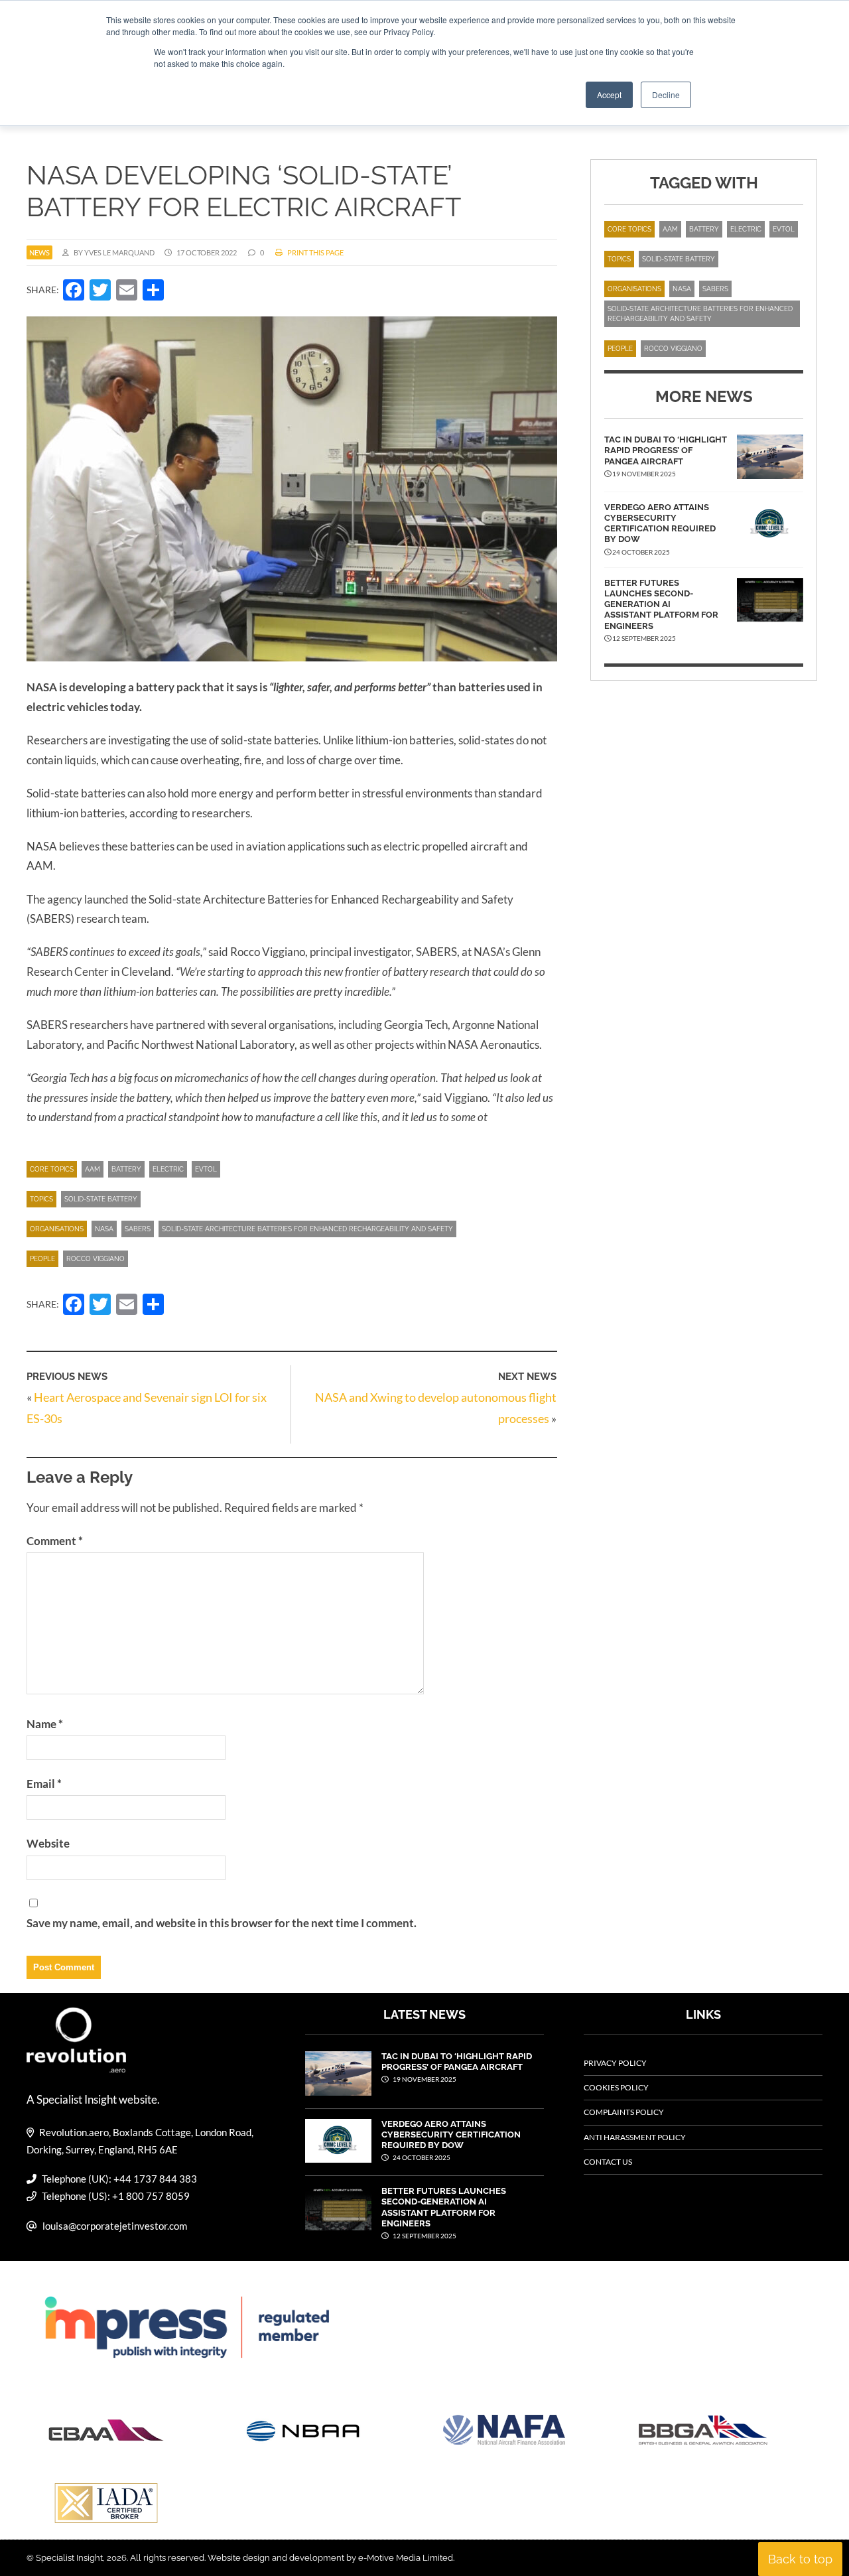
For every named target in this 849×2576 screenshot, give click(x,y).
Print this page (315, 252)
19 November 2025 (424, 2079)
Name (45, 1724)
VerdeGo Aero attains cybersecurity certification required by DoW (660, 523)
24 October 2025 (421, 2157)
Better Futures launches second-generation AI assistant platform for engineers (661, 604)
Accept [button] (609, 95)
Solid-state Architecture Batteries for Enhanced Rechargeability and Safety (307, 1229)
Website (48, 1843)
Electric (168, 1169)
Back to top (800, 2559)
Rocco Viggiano (96, 1259)
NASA (104, 1229)
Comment (55, 1541)
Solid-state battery (101, 1199)
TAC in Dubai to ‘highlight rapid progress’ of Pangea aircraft (666, 450)
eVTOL (206, 1169)
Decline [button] (666, 95)
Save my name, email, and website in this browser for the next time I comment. (222, 1923)
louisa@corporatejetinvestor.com (115, 2226)
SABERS (138, 1229)
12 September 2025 (424, 2236)
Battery (126, 1169)
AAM (93, 1169)
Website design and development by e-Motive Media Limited (330, 2558)
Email (44, 1784)
